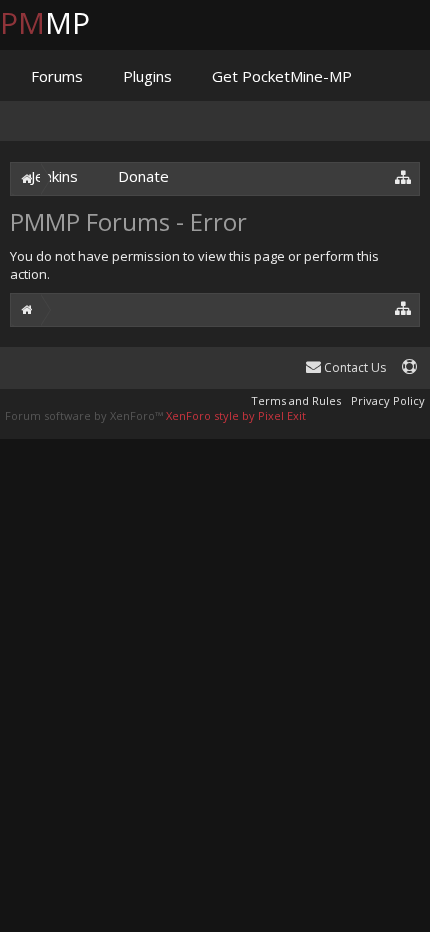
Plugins (147, 76)
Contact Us (353, 367)
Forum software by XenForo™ (85, 415)
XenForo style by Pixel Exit (236, 415)
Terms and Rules (296, 400)
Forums (57, 76)
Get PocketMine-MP (282, 76)
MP (61, 22)
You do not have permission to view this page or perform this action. (194, 265)
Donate (143, 176)
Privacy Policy (388, 400)
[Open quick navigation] (403, 307)
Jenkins (54, 176)
